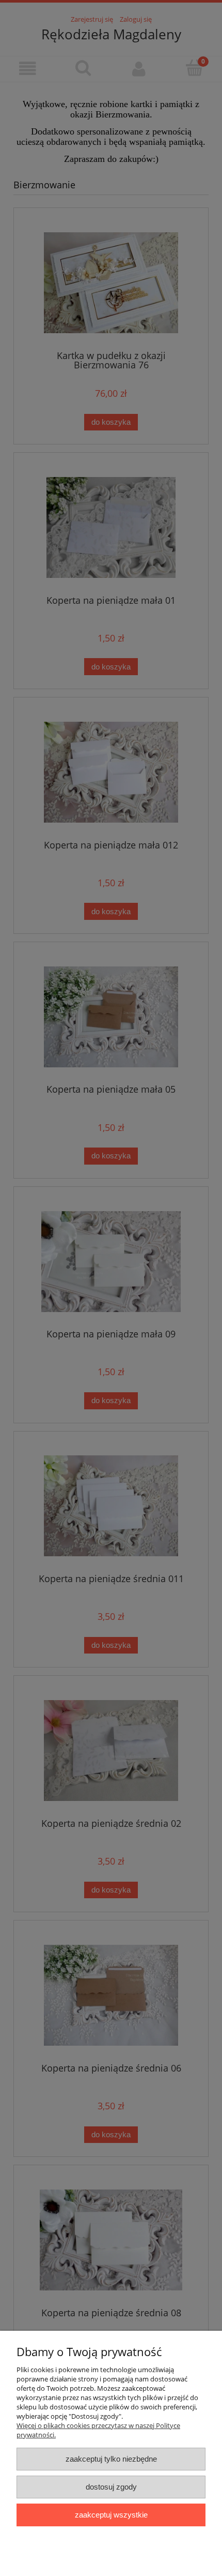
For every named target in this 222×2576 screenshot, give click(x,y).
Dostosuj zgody (111, 2487)
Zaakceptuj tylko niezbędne (111, 2459)
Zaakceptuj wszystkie (111, 2515)
